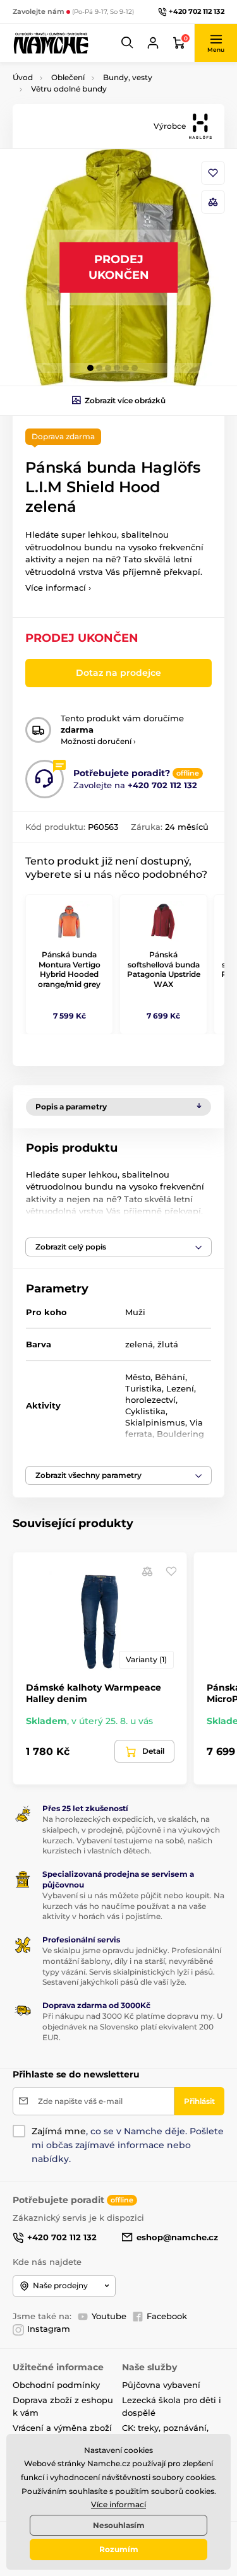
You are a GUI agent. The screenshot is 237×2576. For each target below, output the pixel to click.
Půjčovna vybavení (161, 2385)
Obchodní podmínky (56, 2385)
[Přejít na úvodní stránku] (51, 43)
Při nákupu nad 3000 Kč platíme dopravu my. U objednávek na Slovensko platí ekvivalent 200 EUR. (132, 2027)
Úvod (23, 77)
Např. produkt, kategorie (93, 111)
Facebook (167, 2316)
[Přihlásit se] (153, 43)
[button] (128, 43)
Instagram (49, 2329)
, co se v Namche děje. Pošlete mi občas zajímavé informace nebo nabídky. (128, 2145)
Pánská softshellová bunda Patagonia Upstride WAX (164, 969)
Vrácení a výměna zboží (62, 2428)
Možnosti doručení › (98, 741)
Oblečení (68, 77)
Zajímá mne (59, 2131)
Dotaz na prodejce (118, 673)
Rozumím (119, 2549)
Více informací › (58, 588)
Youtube (109, 2316)
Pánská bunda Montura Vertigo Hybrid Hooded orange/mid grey (69, 969)
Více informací (118, 2504)
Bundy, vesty (128, 77)
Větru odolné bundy (69, 89)
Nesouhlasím (119, 2525)
